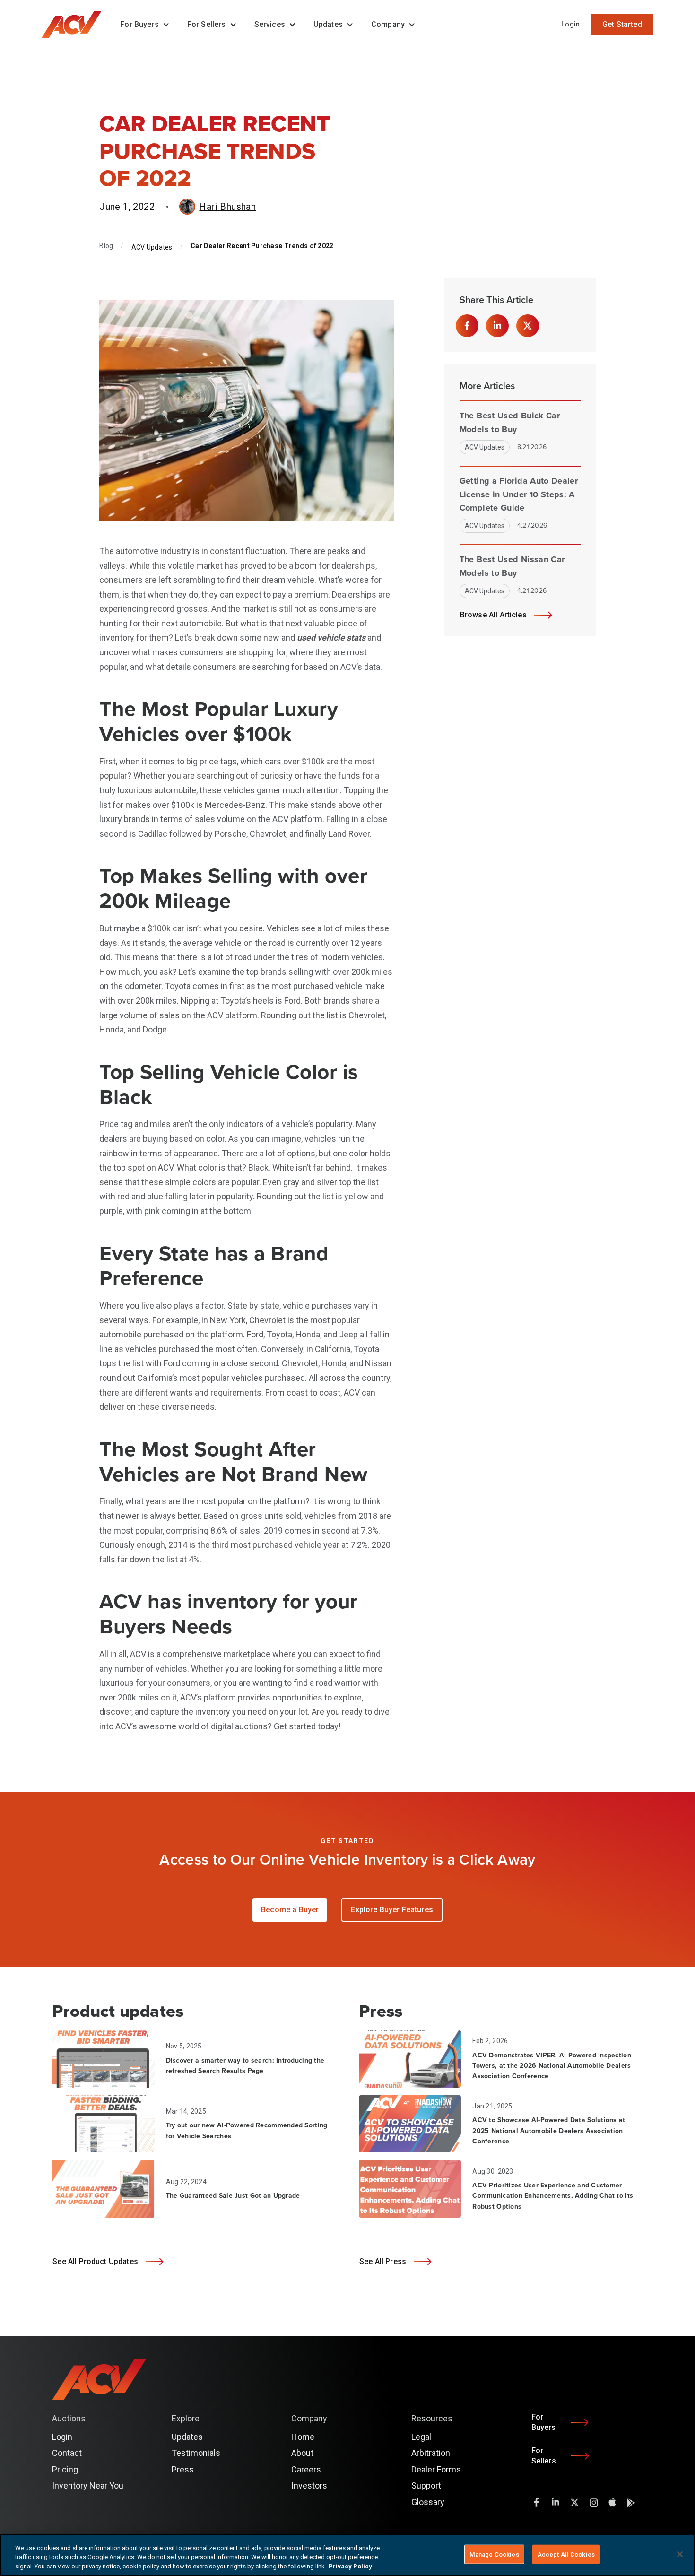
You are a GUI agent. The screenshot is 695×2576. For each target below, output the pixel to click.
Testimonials (196, 2453)
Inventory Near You (88, 2485)
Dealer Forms (436, 2469)
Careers (306, 2469)
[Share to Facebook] (467, 326)
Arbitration (431, 2453)
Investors (309, 2485)
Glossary (428, 2502)
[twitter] (574, 2502)
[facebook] (537, 2502)
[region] (347, 2555)
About (302, 2453)
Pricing (65, 2469)
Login (570, 24)
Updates (187, 2437)
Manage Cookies (494, 2554)
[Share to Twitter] (528, 326)
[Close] (680, 2554)
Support (426, 2485)
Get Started (622, 24)
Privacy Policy (350, 2566)
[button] (142, 25)
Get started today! (307, 1726)
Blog (106, 246)
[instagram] (593, 2502)
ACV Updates (152, 247)
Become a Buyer (290, 1910)
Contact (67, 2453)
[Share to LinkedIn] (497, 326)
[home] (76, 25)
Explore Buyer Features (392, 1910)
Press (183, 2469)
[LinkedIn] (556, 2502)
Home (303, 2437)
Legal (421, 2437)
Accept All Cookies (566, 2554)
